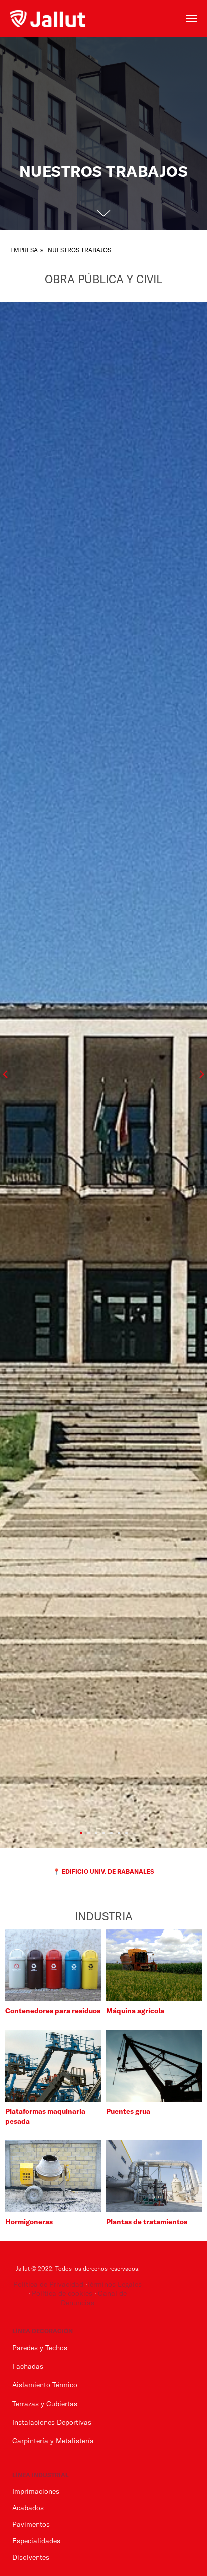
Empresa (24, 1308)
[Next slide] (202, 2132)
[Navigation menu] (191, 19)
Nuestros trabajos (79, 1308)
